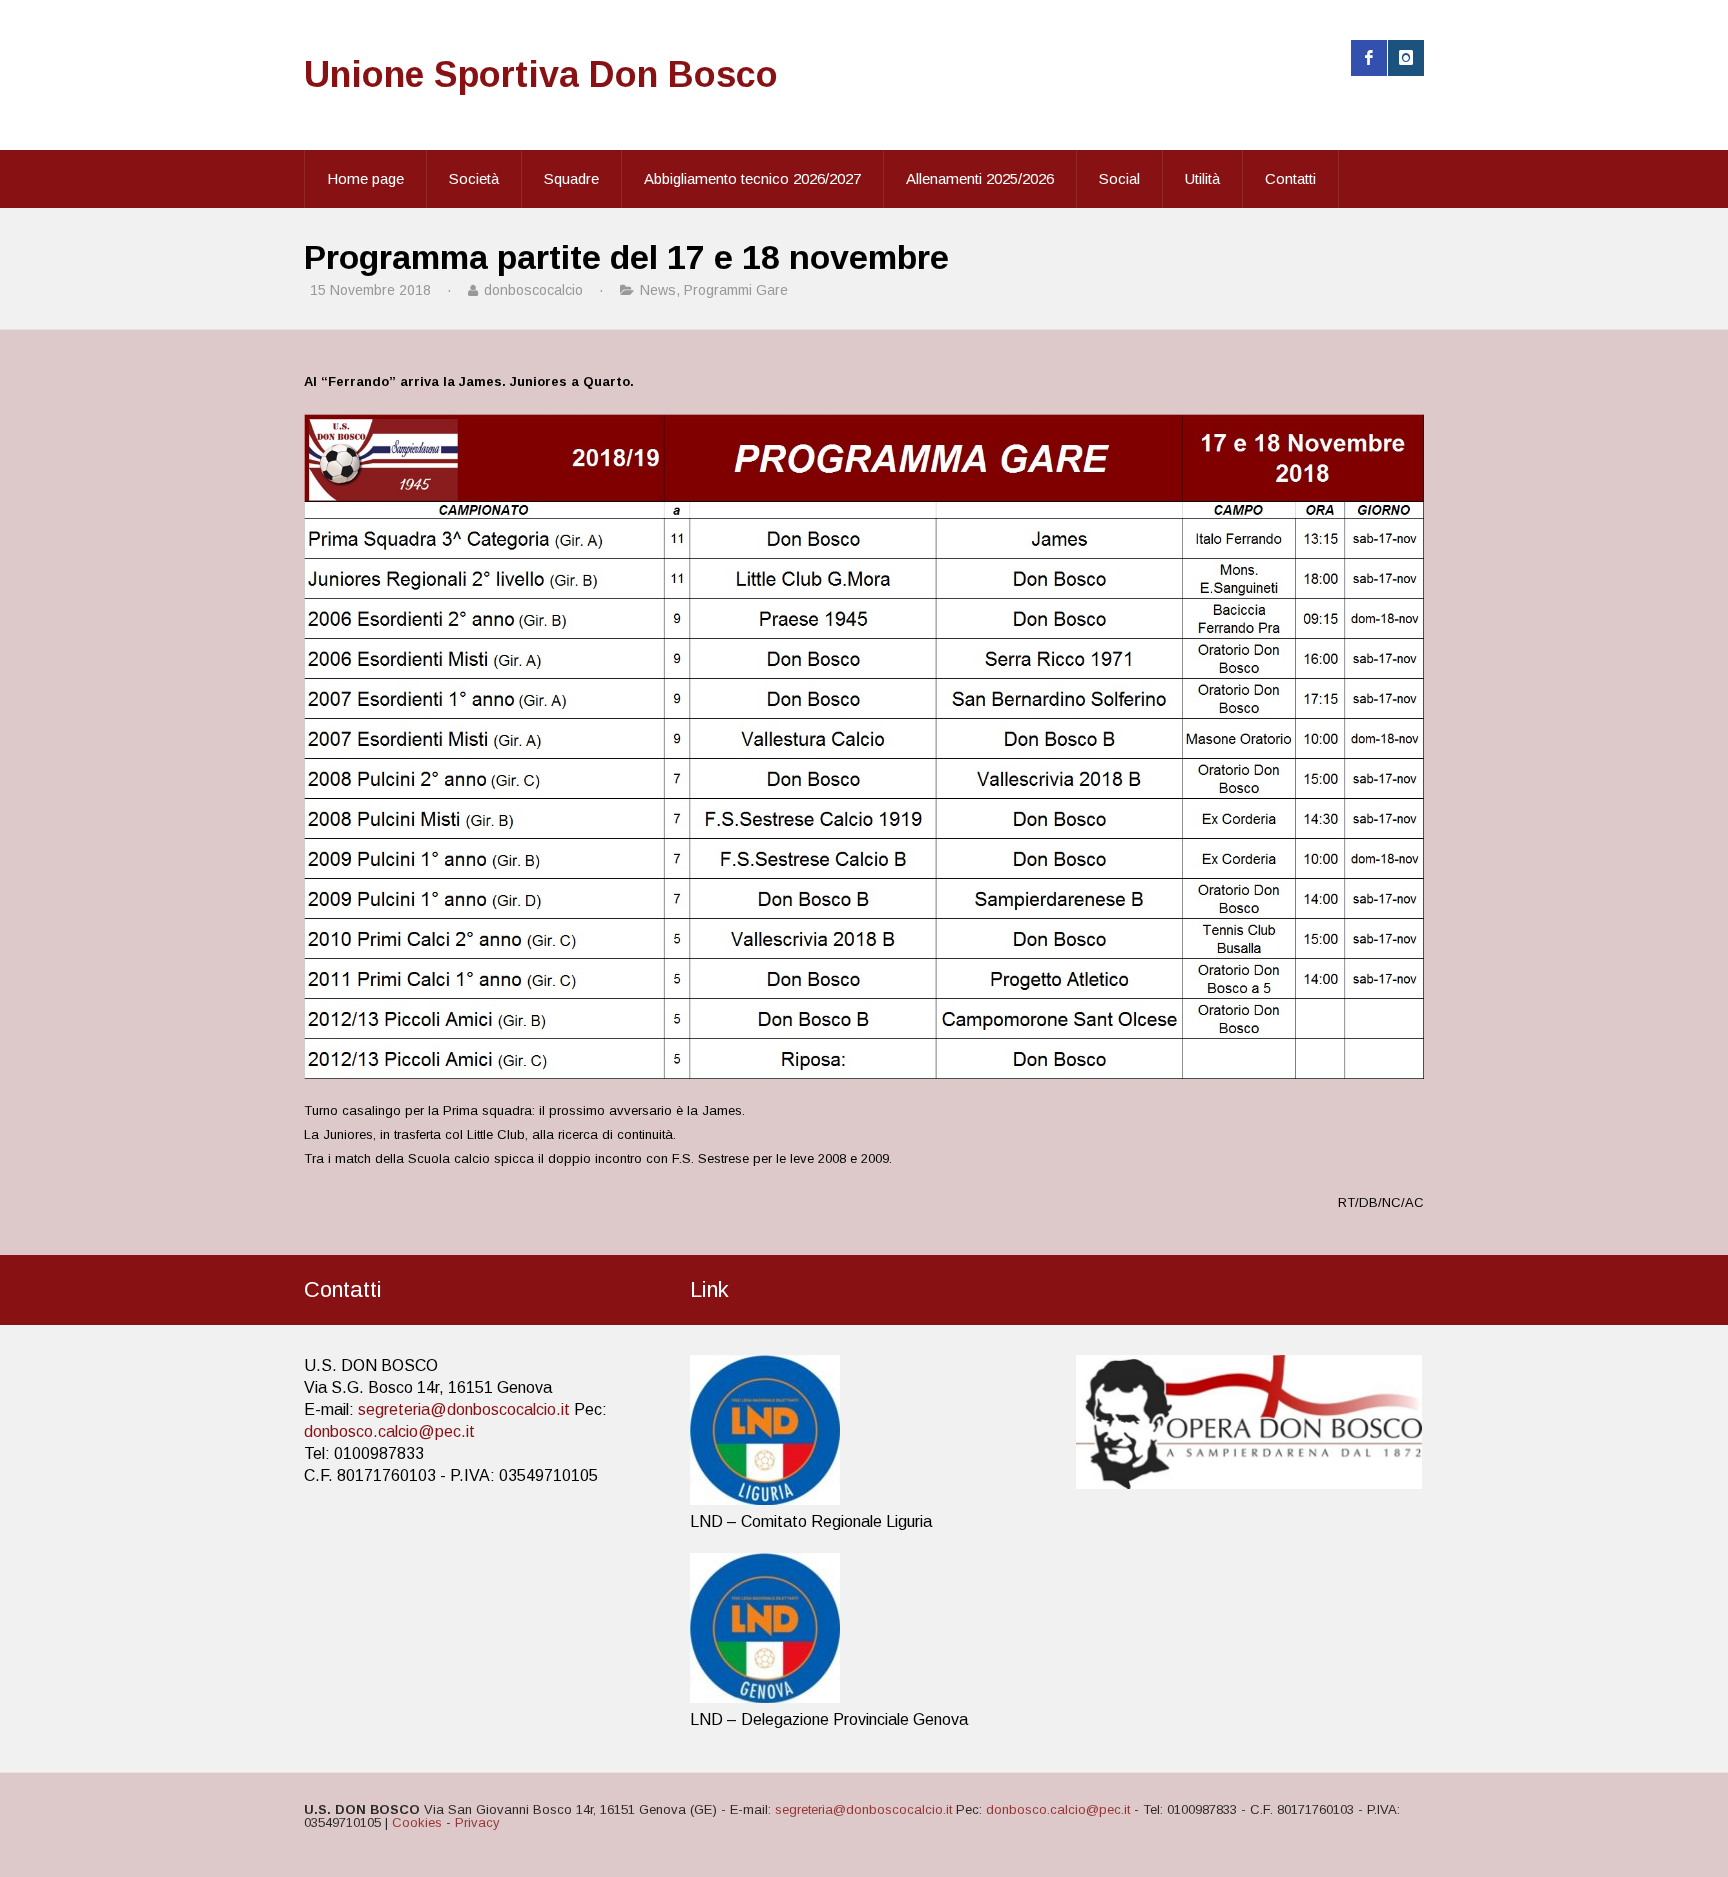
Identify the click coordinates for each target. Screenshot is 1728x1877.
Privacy (477, 1822)
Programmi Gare (736, 290)
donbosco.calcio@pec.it (389, 1431)
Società (474, 178)
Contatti (1290, 178)
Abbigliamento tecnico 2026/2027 (752, 178)
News (658, 290)
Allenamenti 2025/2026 (980, 178)
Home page (365, 178)
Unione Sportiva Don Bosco (541, 74)
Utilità (1202, 178)
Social (1119, 178)
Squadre (571, 178)
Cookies (417, 1822)
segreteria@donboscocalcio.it (464, 1409)
